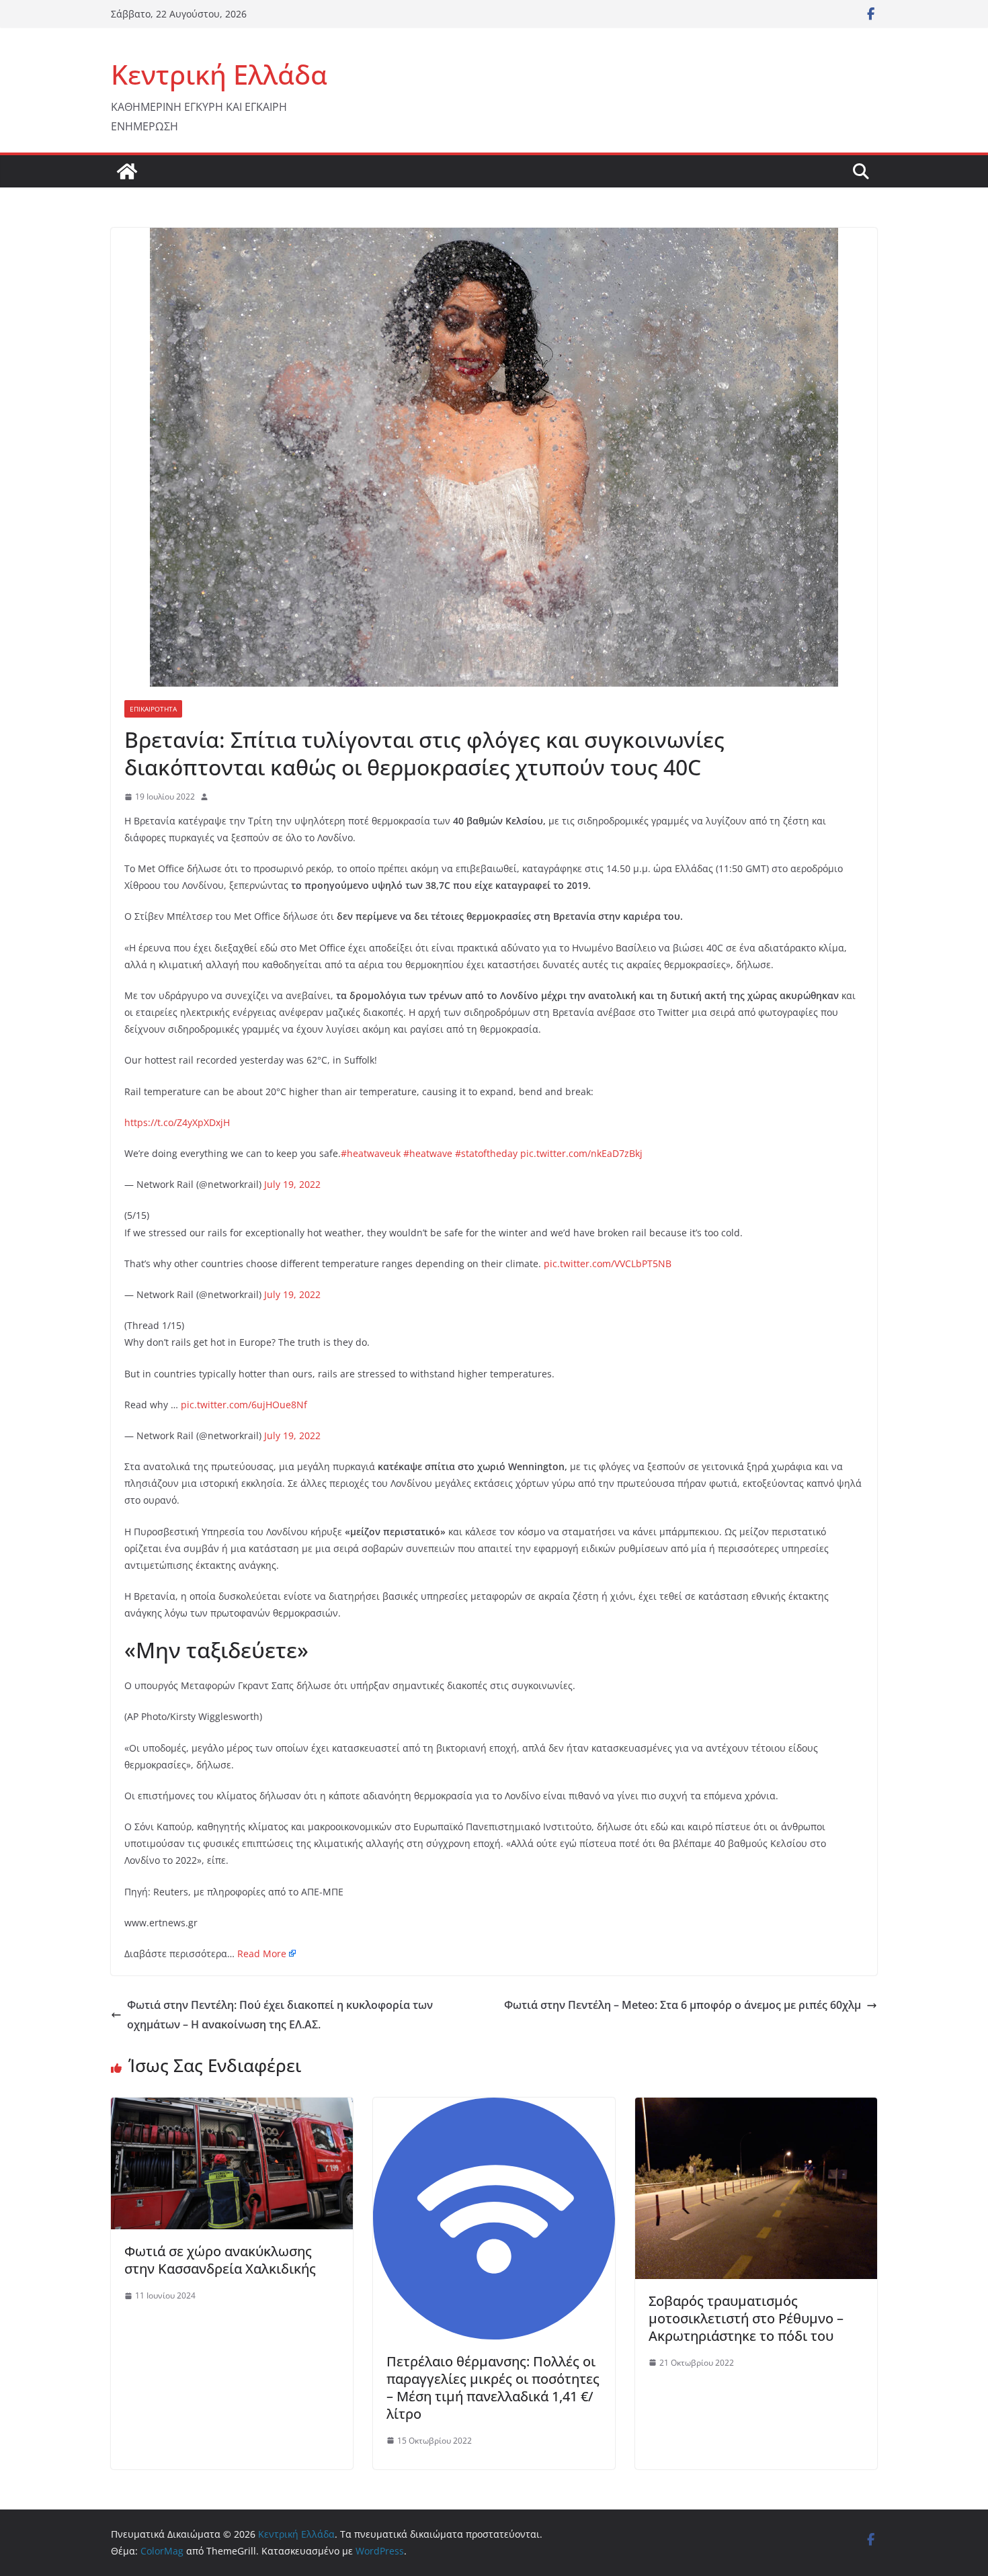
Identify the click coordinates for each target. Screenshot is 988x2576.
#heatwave (428, 1153)
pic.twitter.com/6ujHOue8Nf (244, 1405)
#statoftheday (486, 1153)
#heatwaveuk (371, 1153)
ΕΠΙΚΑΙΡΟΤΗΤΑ (153, 709)
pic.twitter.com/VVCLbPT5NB (608, 1263)
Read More (262, 1954)
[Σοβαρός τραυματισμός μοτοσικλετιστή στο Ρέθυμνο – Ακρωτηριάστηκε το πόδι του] (756, 2107)
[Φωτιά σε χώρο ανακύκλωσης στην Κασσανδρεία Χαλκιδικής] (232, 2107)
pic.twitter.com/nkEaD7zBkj (581, 1153)
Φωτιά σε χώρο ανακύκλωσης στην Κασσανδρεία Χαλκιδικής (220, 2260)
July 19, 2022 (292, 1184)
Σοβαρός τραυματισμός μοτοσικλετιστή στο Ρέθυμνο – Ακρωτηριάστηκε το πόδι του (746, 2318)
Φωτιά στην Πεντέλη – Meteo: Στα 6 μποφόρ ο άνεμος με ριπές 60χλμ (683, 2005)
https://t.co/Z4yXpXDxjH (177, 1122)
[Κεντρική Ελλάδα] (127, 171)
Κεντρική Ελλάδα (219, 74)
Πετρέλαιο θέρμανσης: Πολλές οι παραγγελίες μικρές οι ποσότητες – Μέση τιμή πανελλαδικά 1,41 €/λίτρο (493, 2388)
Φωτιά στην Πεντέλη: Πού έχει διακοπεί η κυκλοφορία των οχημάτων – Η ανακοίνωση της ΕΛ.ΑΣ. (280, 2015)
